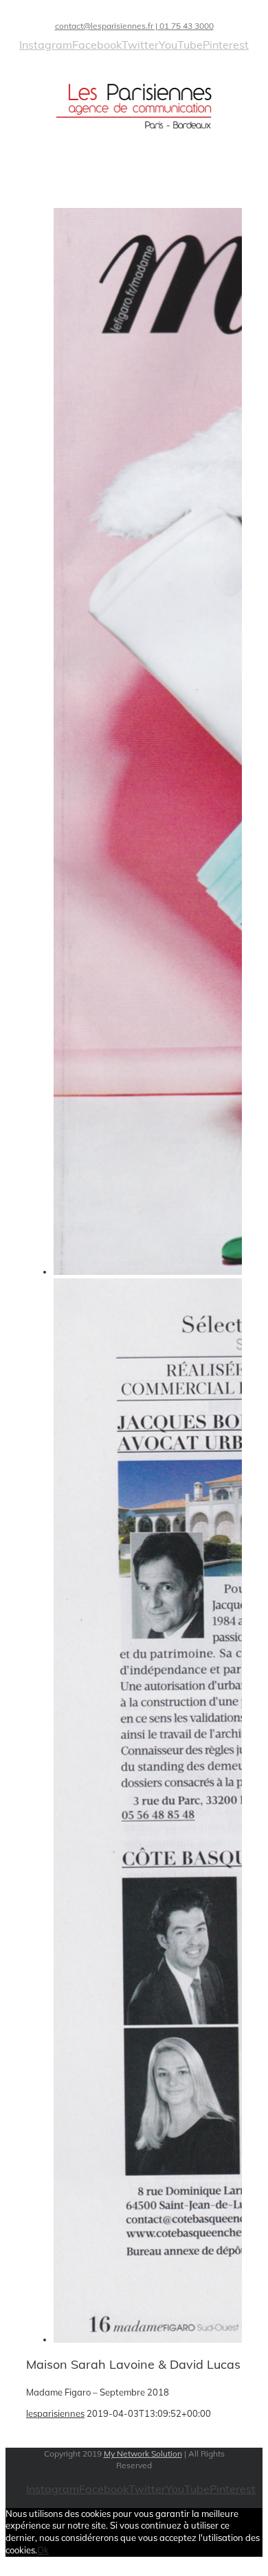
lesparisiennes (55, 2413)
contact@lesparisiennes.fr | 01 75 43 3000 (134, 26)
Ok (43, 2550)
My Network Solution (143, 2454)
